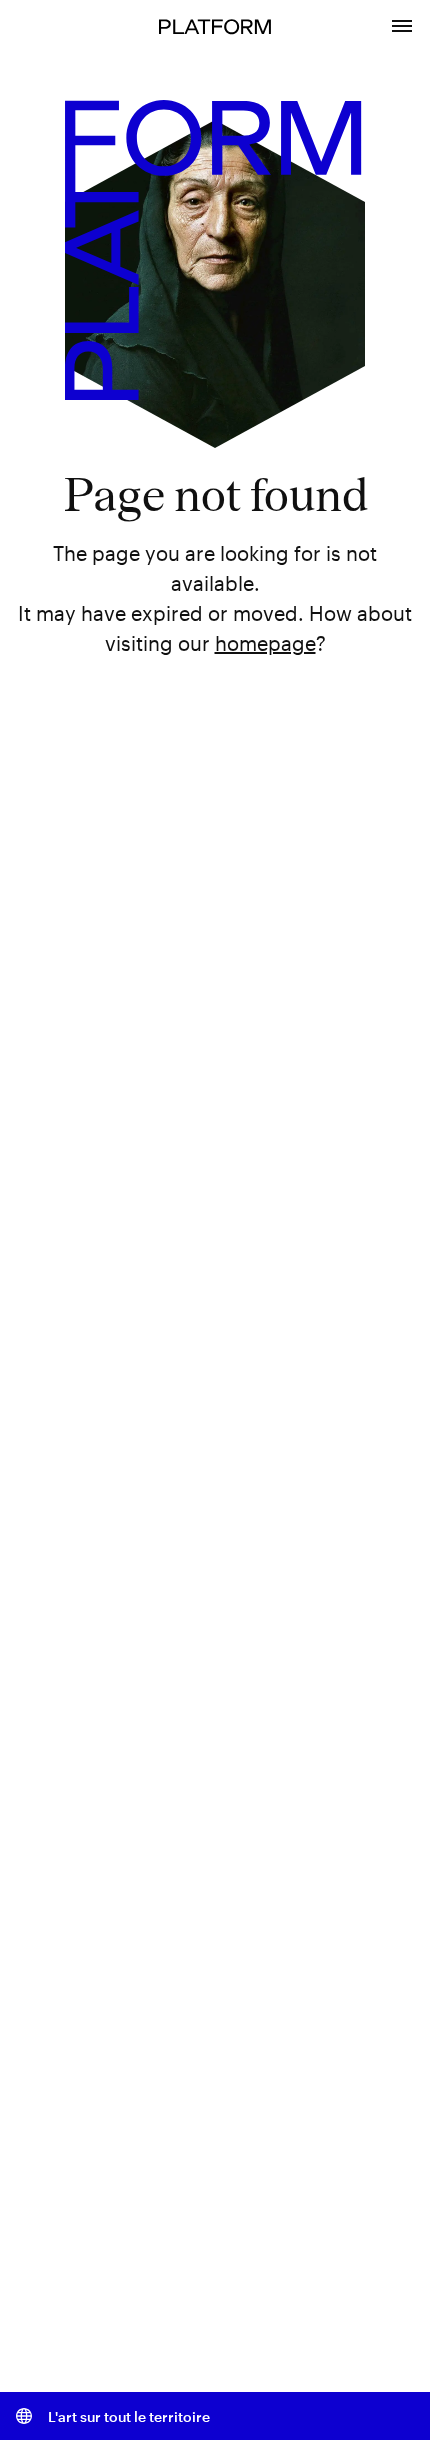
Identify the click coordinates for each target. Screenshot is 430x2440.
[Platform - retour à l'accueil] (215, 24)
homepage (265, 643)
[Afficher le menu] (402, 23)
